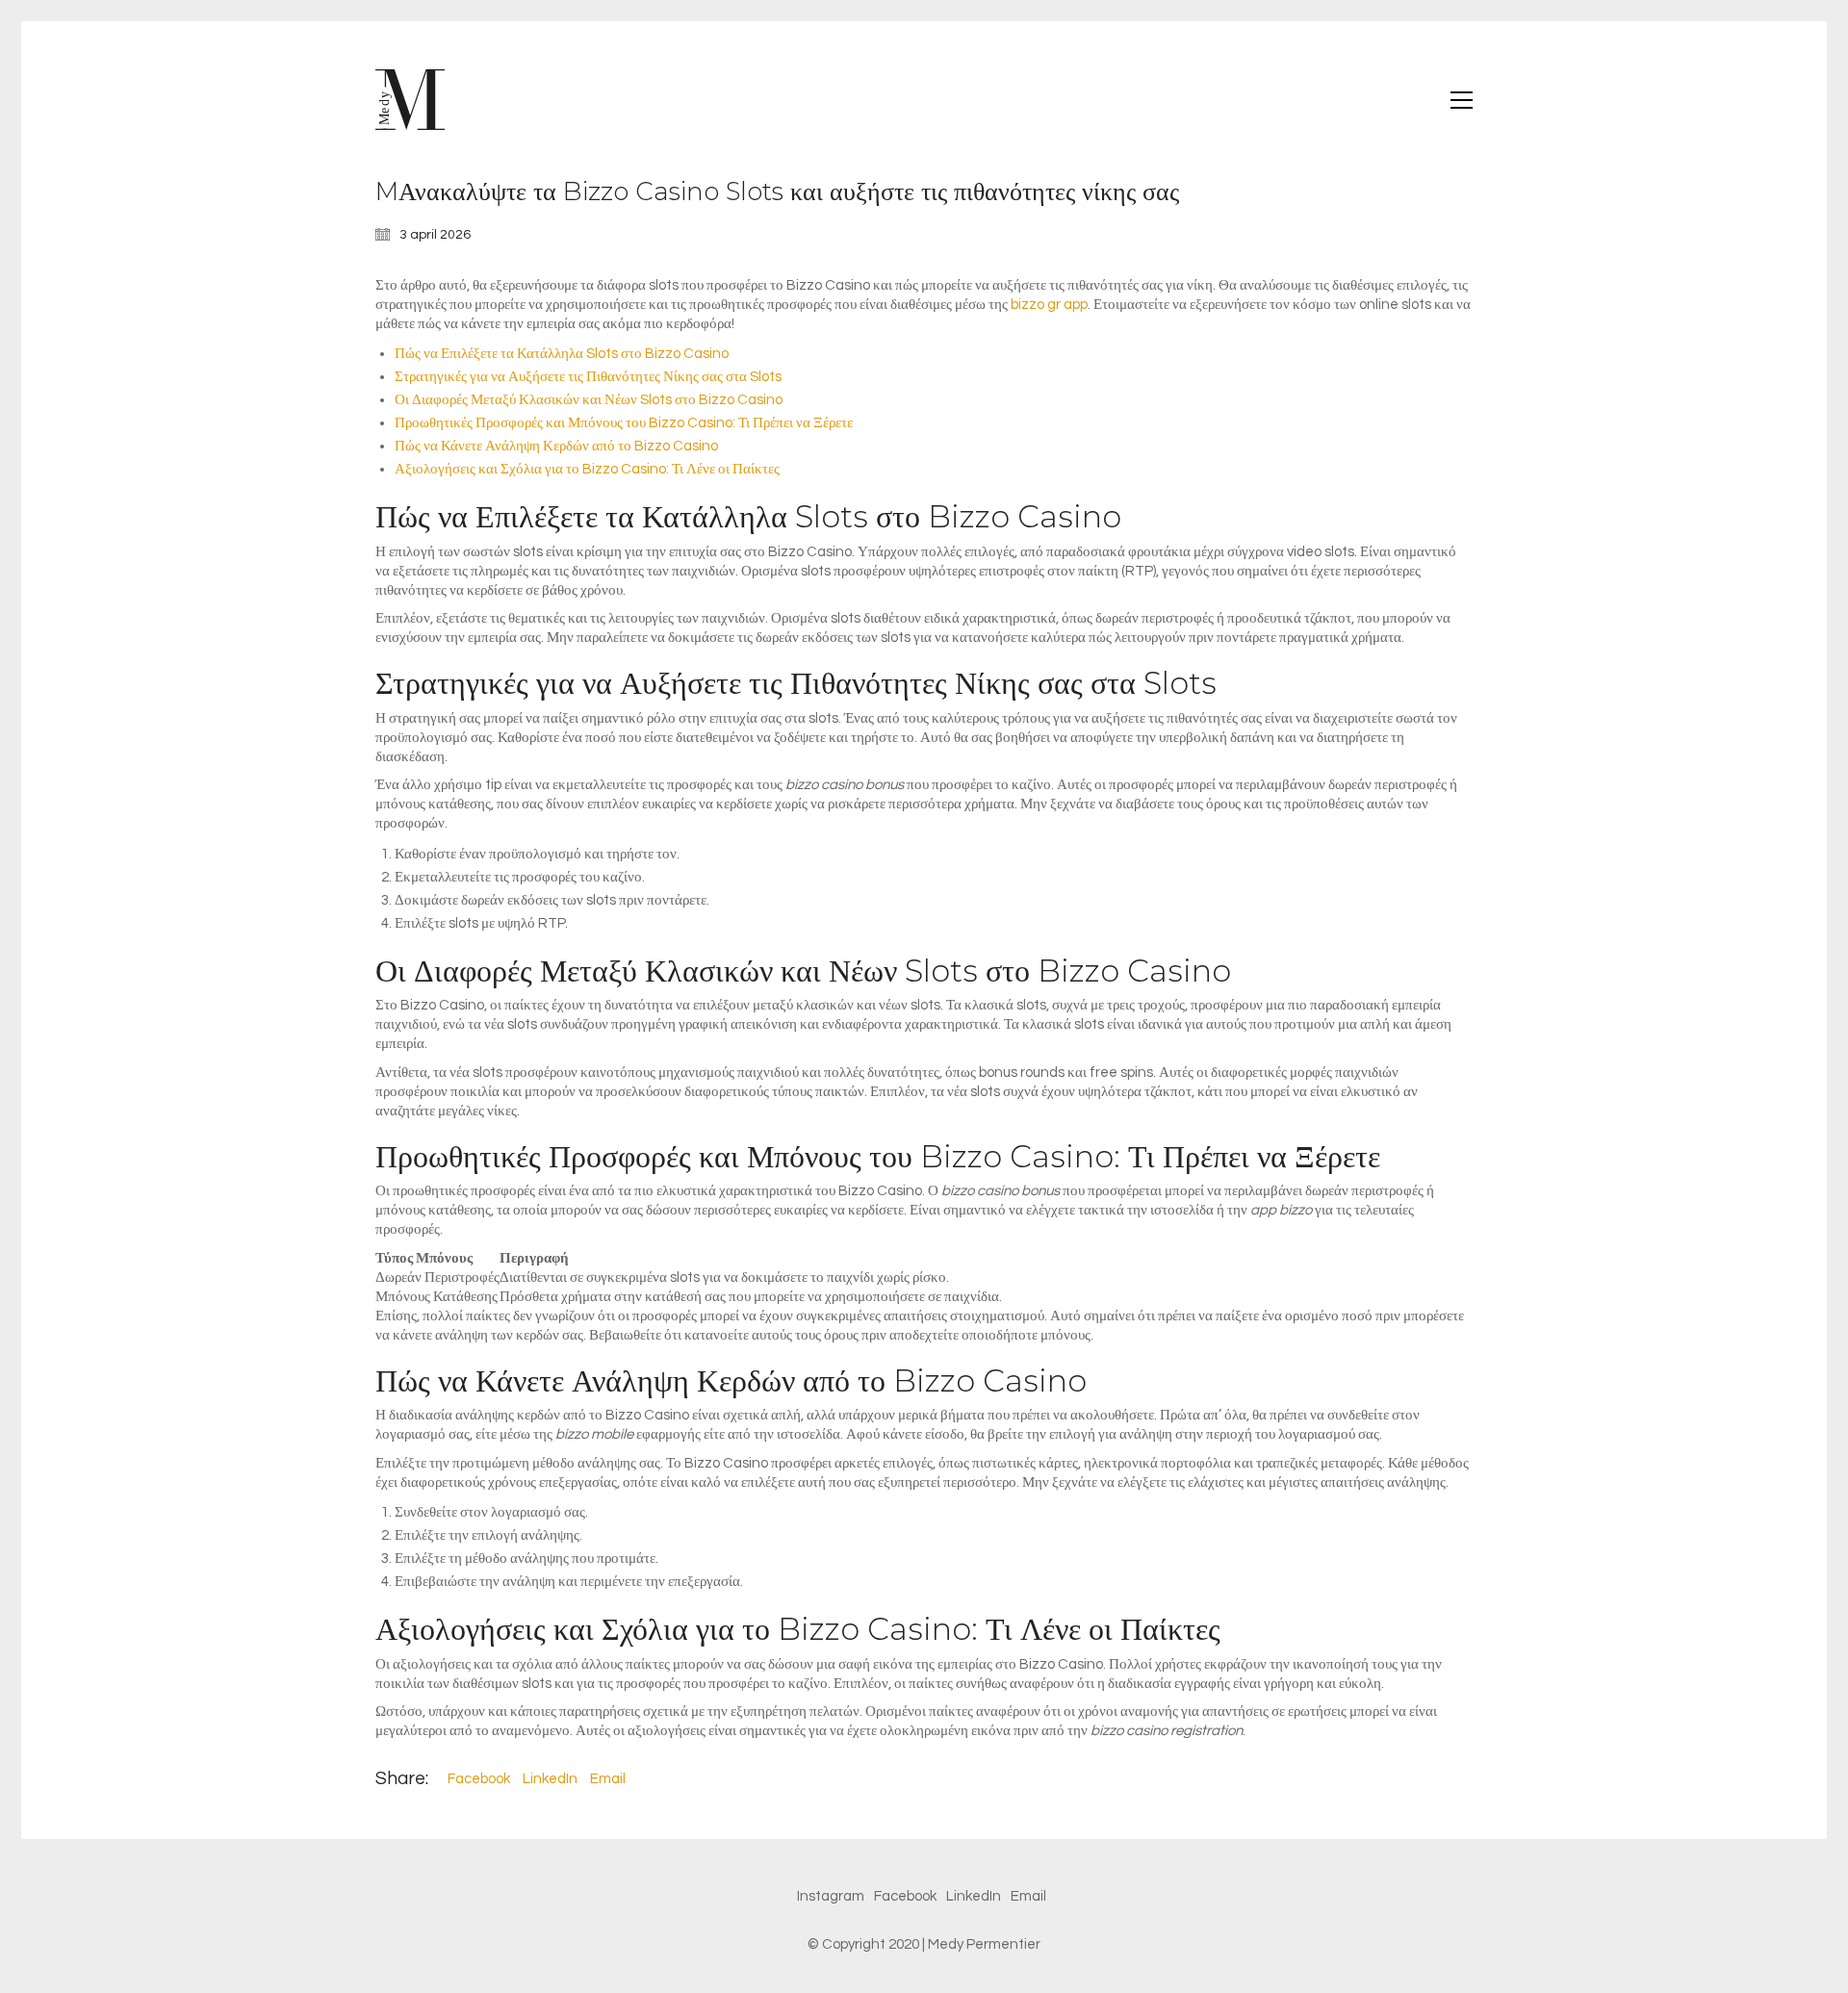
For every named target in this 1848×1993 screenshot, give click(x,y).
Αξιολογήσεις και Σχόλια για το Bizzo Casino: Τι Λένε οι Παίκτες (587, 469)
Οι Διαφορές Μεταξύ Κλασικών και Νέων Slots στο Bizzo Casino (589, 400)
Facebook (479, 1779)
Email (608, 1779)
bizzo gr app (1049, 305)
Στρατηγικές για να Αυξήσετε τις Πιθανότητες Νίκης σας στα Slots (588, 377)
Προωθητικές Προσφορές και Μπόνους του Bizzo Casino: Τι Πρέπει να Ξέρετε (624, 423)
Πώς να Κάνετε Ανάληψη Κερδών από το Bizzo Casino (556, 446)
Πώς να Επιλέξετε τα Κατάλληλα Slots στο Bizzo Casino (562, 354)
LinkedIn (550, 1779)
